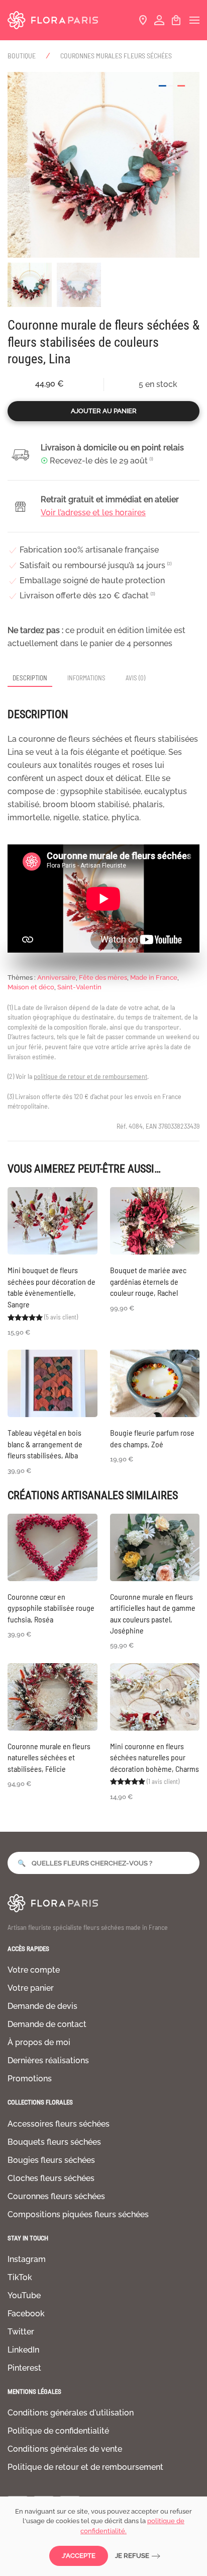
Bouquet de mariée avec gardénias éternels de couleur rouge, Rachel (148, 1281)
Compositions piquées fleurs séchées (78, 2214)
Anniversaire (57, 978)
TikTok (20, 2277)
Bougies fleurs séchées (51, 2160)
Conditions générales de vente (65, 2449)
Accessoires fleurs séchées (59, 2124)
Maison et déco (31, 987)
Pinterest (24, 2368)
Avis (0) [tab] (135, 678)
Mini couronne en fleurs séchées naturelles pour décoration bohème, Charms (154, 1757)
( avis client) (61, 1317)
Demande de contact (47, 2024)
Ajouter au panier (104, 411)
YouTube (24, 2295)
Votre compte (34, 1970)
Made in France (154, 978)
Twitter (21, 2332)
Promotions (30, 2079)
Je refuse (132, 2556)
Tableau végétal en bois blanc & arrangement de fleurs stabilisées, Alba (45, 1444)
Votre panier (31, 1988)
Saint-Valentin (79, 987)
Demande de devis (42, 2006)
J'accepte (79, 2556)
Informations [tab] (86, 678)
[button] (194, 20)
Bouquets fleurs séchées (54, 2142)
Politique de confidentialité (58, 2431)
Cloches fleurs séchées (51, 2178)
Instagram (27, 2259)
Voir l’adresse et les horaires (93, 513)
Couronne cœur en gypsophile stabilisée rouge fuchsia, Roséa (51, 1608)
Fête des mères (103, 978)
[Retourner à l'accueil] (53, 20)
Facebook (26, 2314)
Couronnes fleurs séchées (56, 2196)
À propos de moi (39, 2042)
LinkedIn (23, 2350)
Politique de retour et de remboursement (85, 2467)
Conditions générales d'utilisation (71, 2413)
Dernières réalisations (48, 2060)
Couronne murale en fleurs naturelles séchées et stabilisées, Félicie (49, 1757)
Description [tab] (30, 678)
